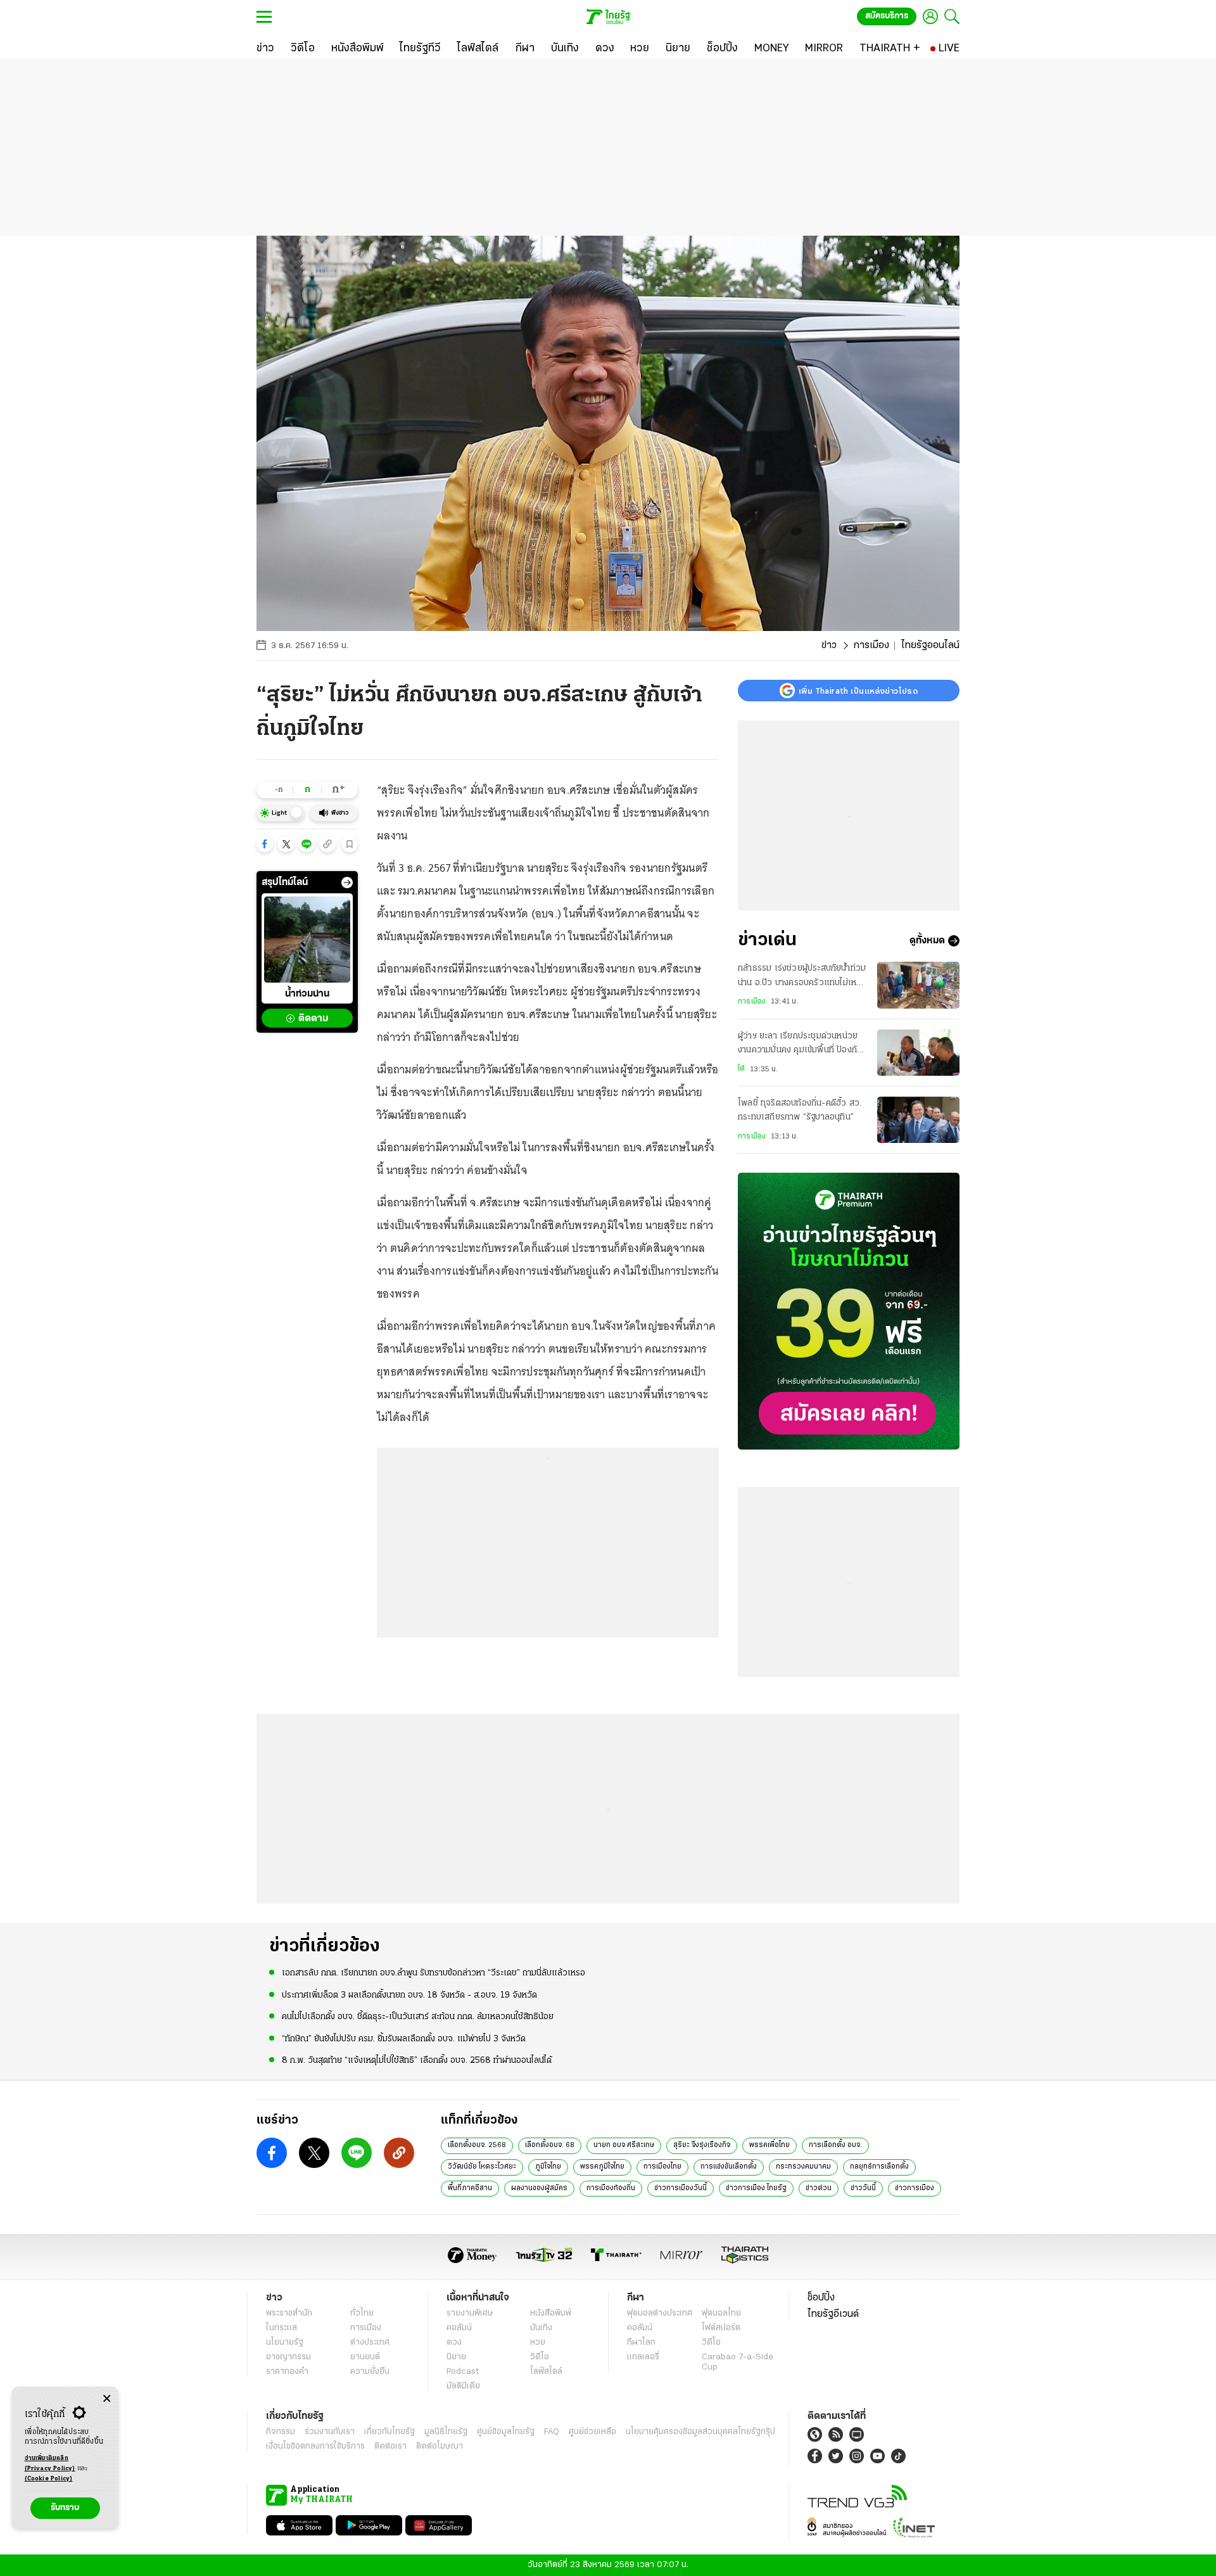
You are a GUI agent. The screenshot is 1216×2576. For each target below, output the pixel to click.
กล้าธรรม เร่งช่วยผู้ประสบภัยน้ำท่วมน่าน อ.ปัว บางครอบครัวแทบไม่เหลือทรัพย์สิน (802, 977)
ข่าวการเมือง (915, 2188)
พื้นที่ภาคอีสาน (470, 2188)
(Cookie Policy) (49, 2479)
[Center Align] (107, 2399)
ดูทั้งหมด (927, 941)
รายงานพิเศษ (470, 2313)
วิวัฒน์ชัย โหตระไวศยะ (482, 2167)
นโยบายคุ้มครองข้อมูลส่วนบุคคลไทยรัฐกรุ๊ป (700, 2432)
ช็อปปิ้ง (821, 2298)
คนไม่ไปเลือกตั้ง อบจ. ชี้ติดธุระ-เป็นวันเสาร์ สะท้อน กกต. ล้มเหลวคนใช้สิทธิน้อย (418, 2017)
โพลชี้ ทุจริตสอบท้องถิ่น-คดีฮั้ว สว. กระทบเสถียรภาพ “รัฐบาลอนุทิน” (800, 1110)
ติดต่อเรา (390, 2446)
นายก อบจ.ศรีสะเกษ (624, 2145)
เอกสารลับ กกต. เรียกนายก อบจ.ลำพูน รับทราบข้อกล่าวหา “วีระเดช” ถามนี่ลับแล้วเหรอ (434, 1973)
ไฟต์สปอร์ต (721, 2328)
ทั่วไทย (362, 2313)
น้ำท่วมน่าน (307, 995)
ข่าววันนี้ (863, 2188)
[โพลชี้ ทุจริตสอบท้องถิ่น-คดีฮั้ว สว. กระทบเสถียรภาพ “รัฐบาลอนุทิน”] (918, 1120)
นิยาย (456, 2357)
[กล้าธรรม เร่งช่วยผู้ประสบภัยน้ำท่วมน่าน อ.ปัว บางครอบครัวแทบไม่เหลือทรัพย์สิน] (918, 985)
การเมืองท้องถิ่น (611, 2188)
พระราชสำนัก (289, 2313)
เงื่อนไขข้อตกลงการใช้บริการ (315, 2446)
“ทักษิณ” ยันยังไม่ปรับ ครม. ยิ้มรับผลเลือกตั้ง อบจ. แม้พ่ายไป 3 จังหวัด (404, 2039)
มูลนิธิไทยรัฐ (446, 2432)
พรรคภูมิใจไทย (602, 2167)
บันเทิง (541, 2328)
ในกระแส (282, 2328)
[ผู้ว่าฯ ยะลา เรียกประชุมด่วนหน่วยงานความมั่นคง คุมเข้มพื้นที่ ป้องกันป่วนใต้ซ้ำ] (918, 1053)
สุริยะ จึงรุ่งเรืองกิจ (702, 2145)
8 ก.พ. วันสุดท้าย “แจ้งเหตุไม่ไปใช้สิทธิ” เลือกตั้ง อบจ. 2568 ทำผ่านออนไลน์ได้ (417, 2061)
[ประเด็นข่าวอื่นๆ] (347, 883)
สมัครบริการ (887, 16)
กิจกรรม (281, 2432)
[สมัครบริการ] (849, 1311)
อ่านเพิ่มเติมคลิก (50, 2464)
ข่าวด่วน (819, 2188)
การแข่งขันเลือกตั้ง (729, 2167)
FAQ (552, 2432)
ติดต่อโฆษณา (440, 2446)
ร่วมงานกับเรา (330, 2432)
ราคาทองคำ (287, 2372)
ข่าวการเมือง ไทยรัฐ (756, 2188)
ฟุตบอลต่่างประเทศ (660, 2313)
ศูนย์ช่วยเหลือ (592, 2432)
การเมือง (871, 646)
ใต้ (741, 1069)
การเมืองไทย (662, 2167)
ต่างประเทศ (370, 2343)
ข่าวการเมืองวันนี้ (681, 2188)
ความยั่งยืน (370, 2372)
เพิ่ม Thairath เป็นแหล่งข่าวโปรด (858, 691)
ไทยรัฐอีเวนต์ (833, 2314)
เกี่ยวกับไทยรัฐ (389, 2432)
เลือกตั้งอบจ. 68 (550, 2145)
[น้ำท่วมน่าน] (307, 940)
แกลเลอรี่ (643, 2357)
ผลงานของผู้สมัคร (539, 2188)
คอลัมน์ (459, 2328)
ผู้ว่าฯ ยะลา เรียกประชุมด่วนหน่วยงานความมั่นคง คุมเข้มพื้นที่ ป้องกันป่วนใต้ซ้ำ (800, 1045)
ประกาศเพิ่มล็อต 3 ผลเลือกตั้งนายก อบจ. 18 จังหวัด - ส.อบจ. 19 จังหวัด (409, 1995)
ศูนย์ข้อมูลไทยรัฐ (506, 2432)
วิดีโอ (540, 2357)
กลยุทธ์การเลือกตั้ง (879, 2167)
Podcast (463, 2372)
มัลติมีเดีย (463, 2386)
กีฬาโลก (641, 2343)
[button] (265, 844)
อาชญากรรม (288, 2357)
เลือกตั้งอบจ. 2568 (477, 2145)
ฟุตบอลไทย (721, 2313)
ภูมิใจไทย (548, 2167)
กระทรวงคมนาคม (803, 2167)
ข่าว (829, 646)
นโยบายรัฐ (285, 2343)
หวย (538, 2343)
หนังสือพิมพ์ (551, 2313)
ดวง (454, 2343)
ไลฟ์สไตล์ (546, 2372)
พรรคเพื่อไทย (769, 2145)
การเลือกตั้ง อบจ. (835, 2145)
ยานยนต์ (365, 2357)
